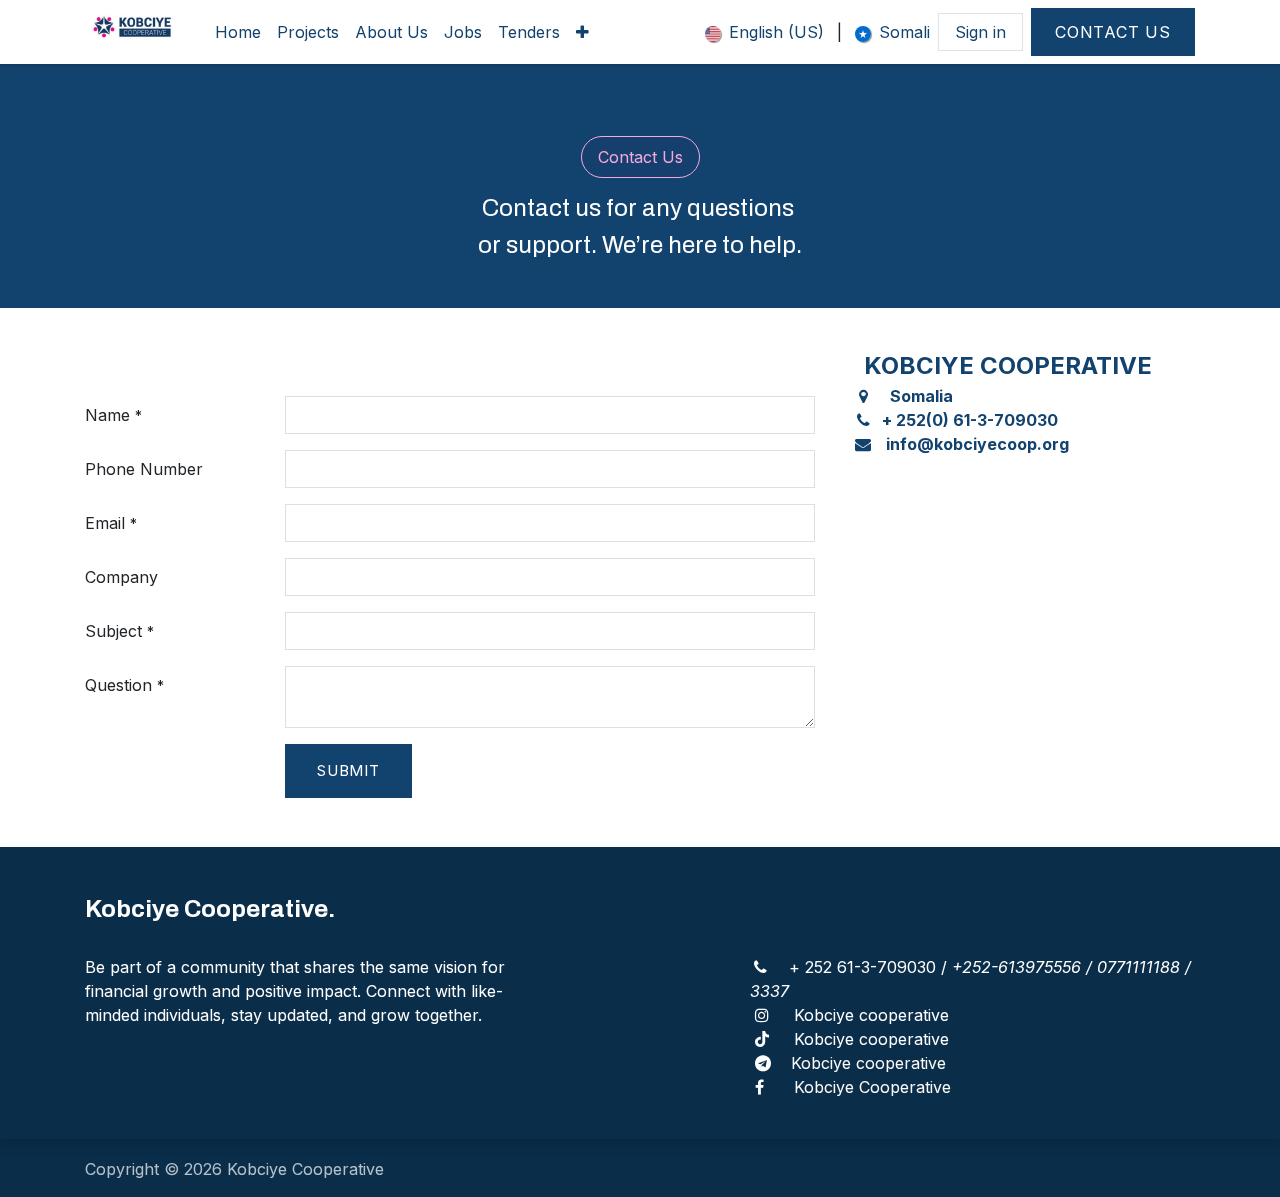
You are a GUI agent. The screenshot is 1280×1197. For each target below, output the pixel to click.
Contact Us (1113, 32)
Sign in (980, 32)
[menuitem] (238, 32)
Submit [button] (348, 770)
